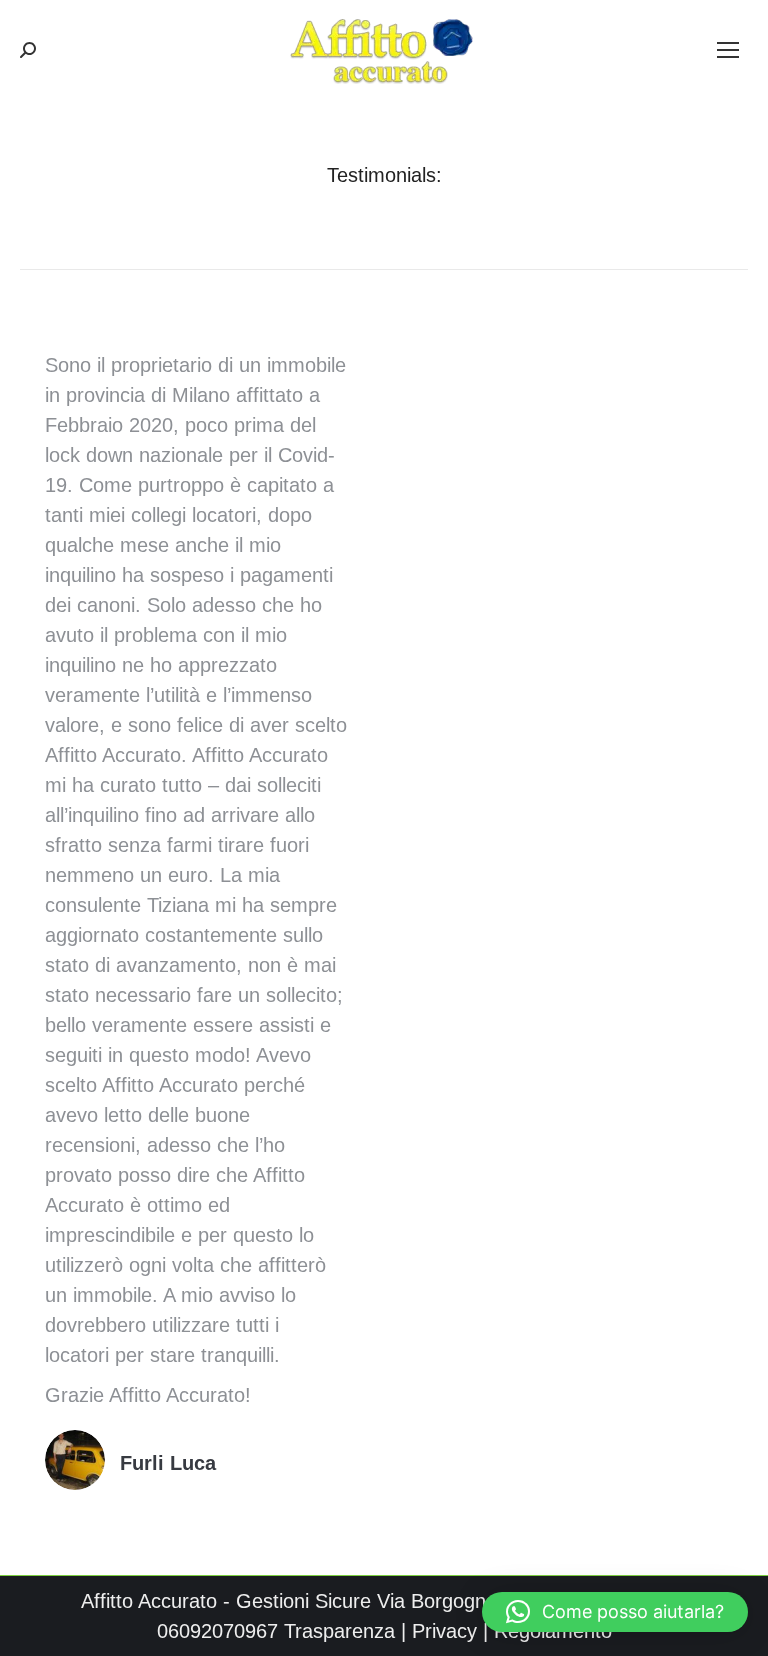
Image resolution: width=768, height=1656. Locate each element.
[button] (615, 1612)
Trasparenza (339, 1631)
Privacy (444, 1631)
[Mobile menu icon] (728, 50)
